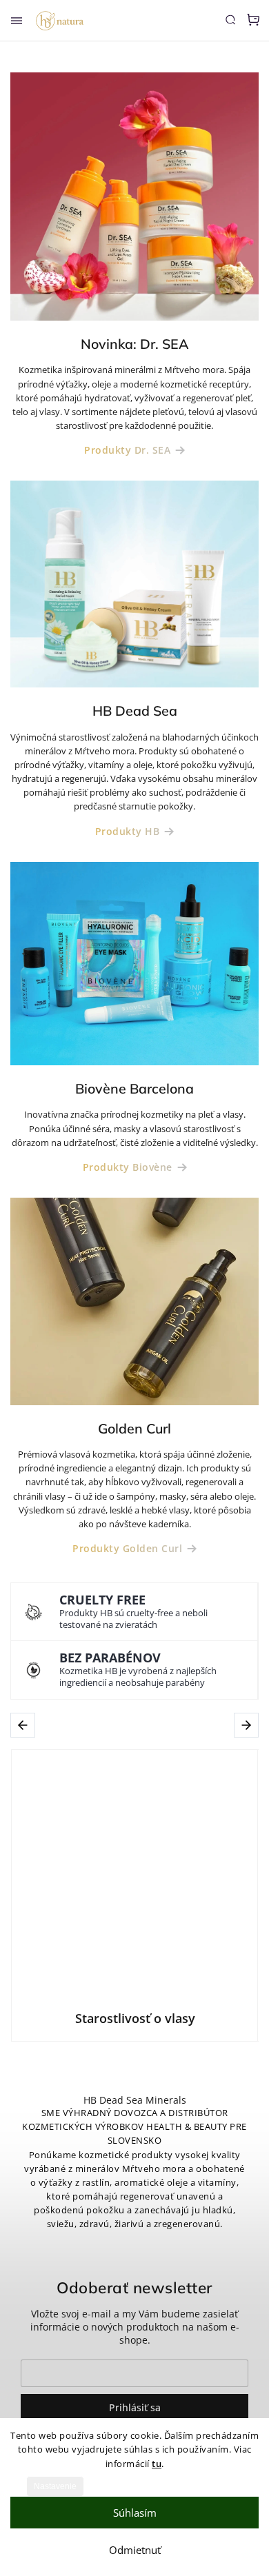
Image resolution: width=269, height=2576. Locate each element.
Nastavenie (55, 2486)
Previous (25, 1725)
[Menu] (17, 21)
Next (248, 1725)
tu (157, 2464)
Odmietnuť (135, 2550)
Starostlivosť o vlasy (135, 2018)
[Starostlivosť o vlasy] (135, 1873)
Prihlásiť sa (135, 2407)
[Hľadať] (230, 19)
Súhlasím (135, 2513)
